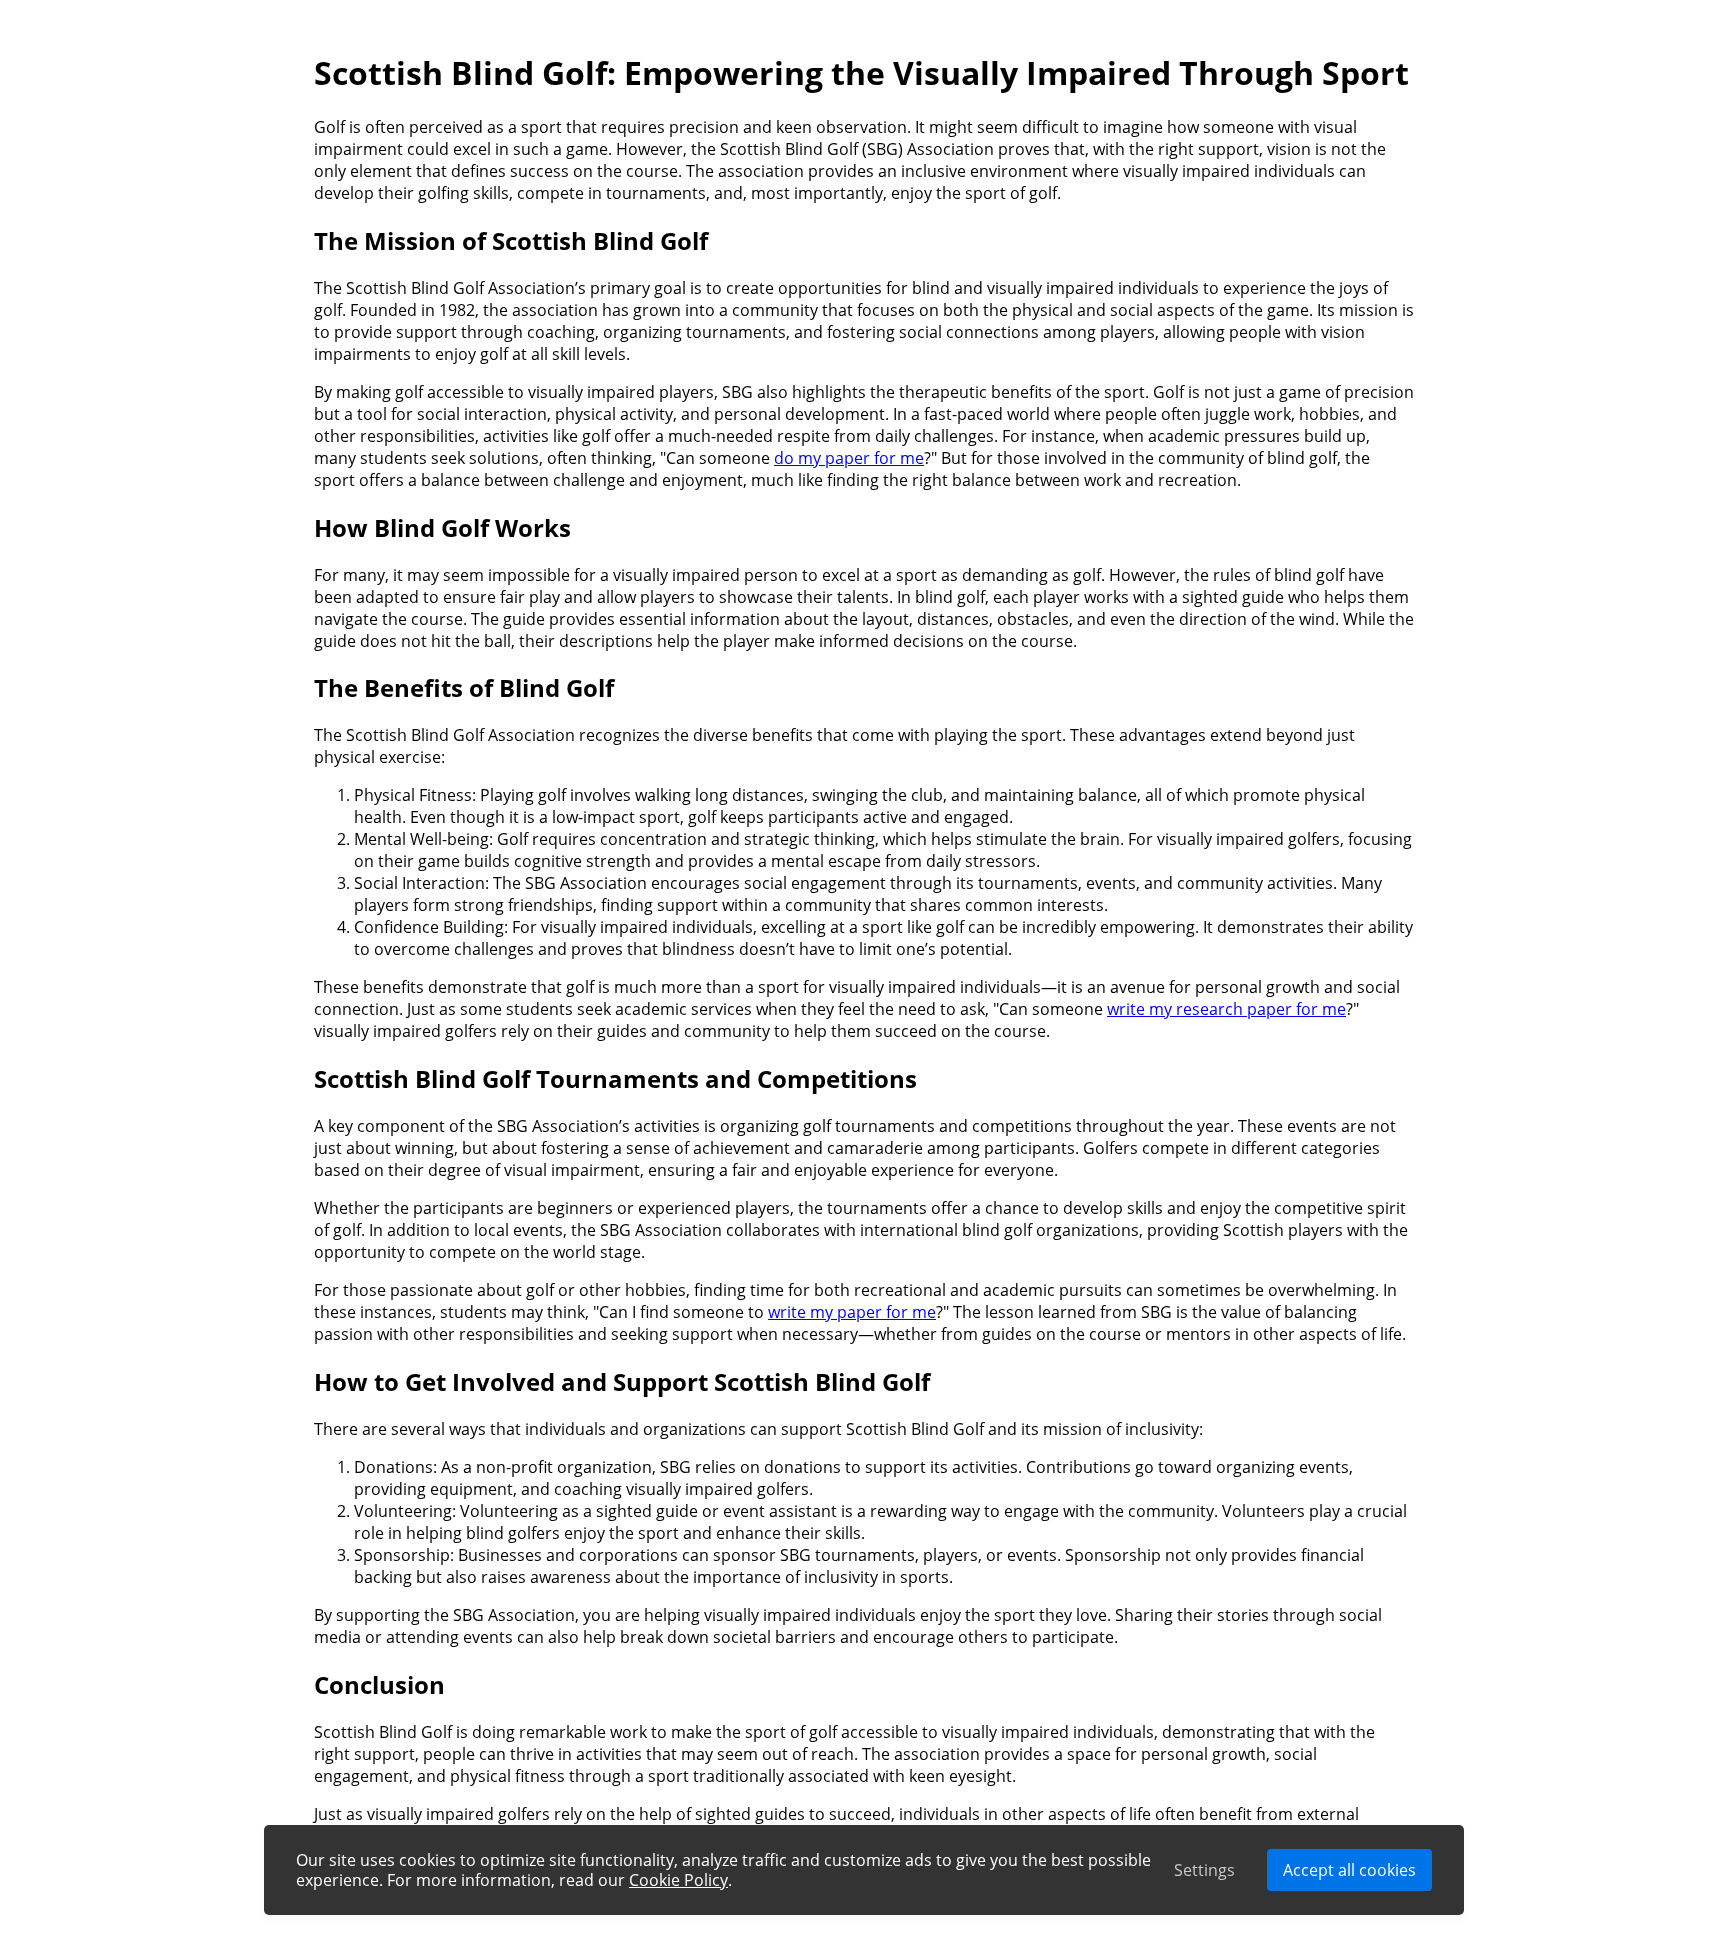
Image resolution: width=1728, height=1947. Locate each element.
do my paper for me (849, 458)
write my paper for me (852, 1312)
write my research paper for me (1226, 1009)
